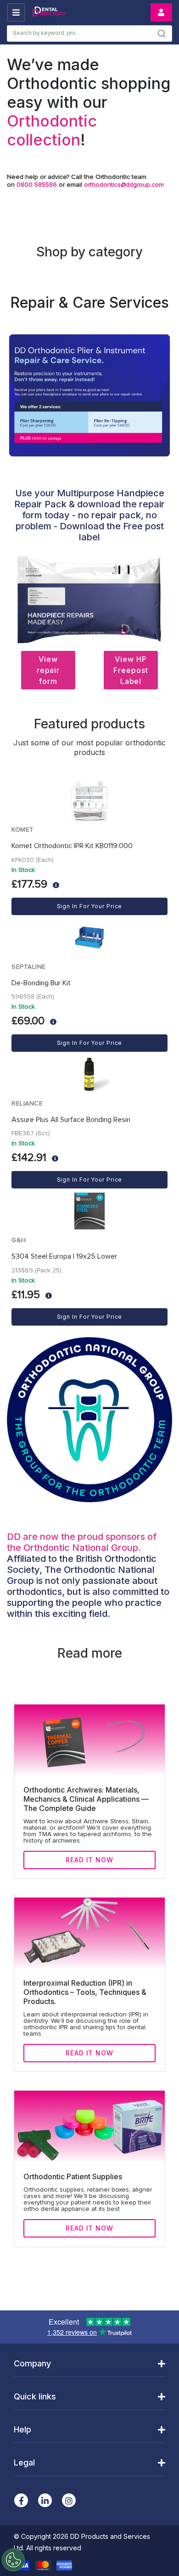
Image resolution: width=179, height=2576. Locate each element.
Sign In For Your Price (90, 906)
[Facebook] (21, 2500)
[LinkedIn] (45, 2500)
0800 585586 (37, 185)
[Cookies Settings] (13, 2560)
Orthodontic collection (52, 130)
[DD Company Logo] (49, 13)
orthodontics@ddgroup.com (124, 185)
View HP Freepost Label (131, 670)
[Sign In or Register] (161, 12)
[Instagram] (69, 2500)
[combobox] (89, 33)
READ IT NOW (89, 1860)
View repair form (48, 670)
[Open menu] (16, 12)
